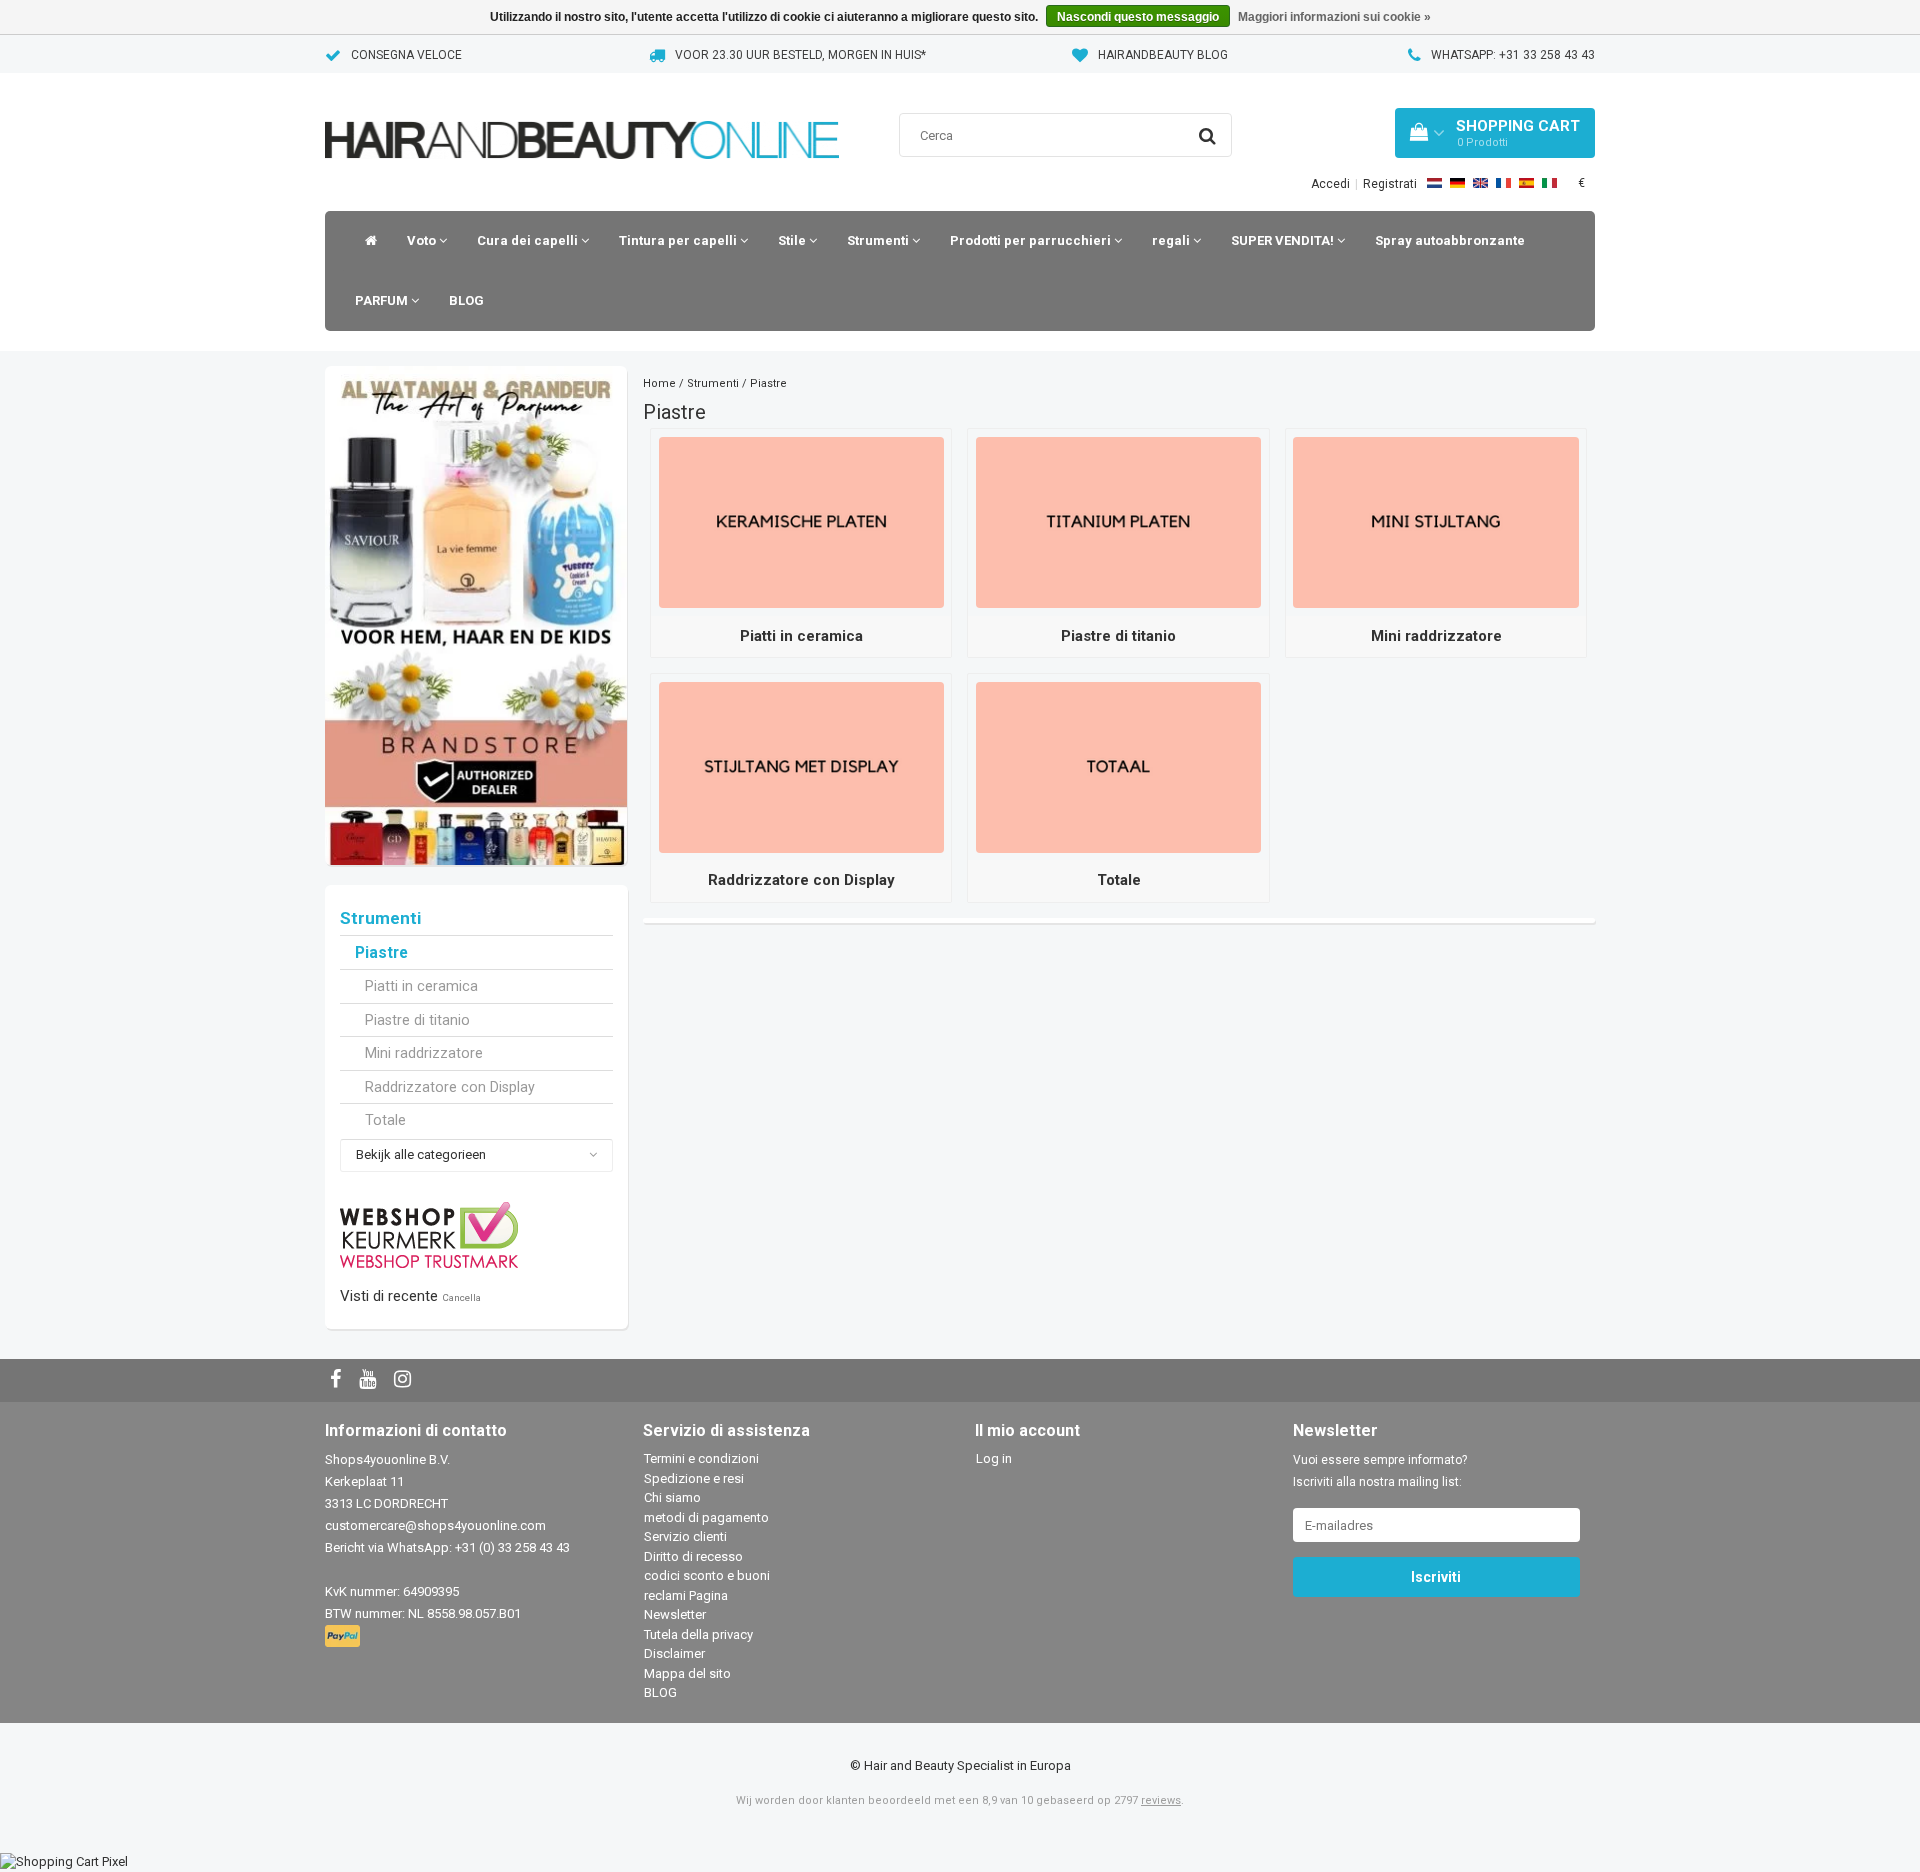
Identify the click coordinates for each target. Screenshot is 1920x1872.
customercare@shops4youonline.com (435, 1525)
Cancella (461, 1297)
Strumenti (879, 240)
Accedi (1330, 184)
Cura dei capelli (529, 240)
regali (1172, 240)
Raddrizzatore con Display (450, 1087)
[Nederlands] (1434, 183)
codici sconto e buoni (707, 1575)
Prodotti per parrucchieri (1032, 240)
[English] (1480, 183)
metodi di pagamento (706, 1517)
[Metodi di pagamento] (344, 1637)
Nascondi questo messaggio (1138, 17)
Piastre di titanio (417, 1020)
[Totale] (1118, 766)
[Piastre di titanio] (1118, 521)
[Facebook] (338, 1380)
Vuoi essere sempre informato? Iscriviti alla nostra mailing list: (1380, 1471)
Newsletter (675, 1614)
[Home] (366, 241)
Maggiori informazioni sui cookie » (1334, 17)
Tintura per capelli (679, 240)
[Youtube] (370, 1380)
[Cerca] (1207, 136)
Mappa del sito (687, 1673)
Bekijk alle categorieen (421, 1154)
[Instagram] (405, 1380)
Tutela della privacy (698, 1634)
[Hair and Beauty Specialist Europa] (582, 114)
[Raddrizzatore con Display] (801, 766)
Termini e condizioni (701, 1458)
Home (659, 383)
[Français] (1503, 183)
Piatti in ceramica (421, 986)
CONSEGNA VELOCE (406, 55)
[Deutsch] (1457, 183)
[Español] (1526, 183)
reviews (1161, 1800)
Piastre (381, 953)
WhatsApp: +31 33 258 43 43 (1513, 55)
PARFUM (383, 300)
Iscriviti (1436, 1577)
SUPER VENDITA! (1284, 240)
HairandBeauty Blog (1163, 55)
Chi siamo (672, 1497)
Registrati (1390, 184)
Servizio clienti (685, 1536)
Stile (793, 240)
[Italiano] (1549, 183)
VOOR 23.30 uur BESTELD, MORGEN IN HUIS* (800, 55)
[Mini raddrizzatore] (1435, 521)
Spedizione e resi (694, 1478)
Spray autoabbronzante (1450, 240)
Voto (423, 240)
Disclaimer (674, 1653)
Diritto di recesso (693, 1556)
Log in (994, 1458)
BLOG (466, 300)
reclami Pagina (686, 1595)
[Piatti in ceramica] (801, 521)
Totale (385, 1120)
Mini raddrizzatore (424, 1053)
